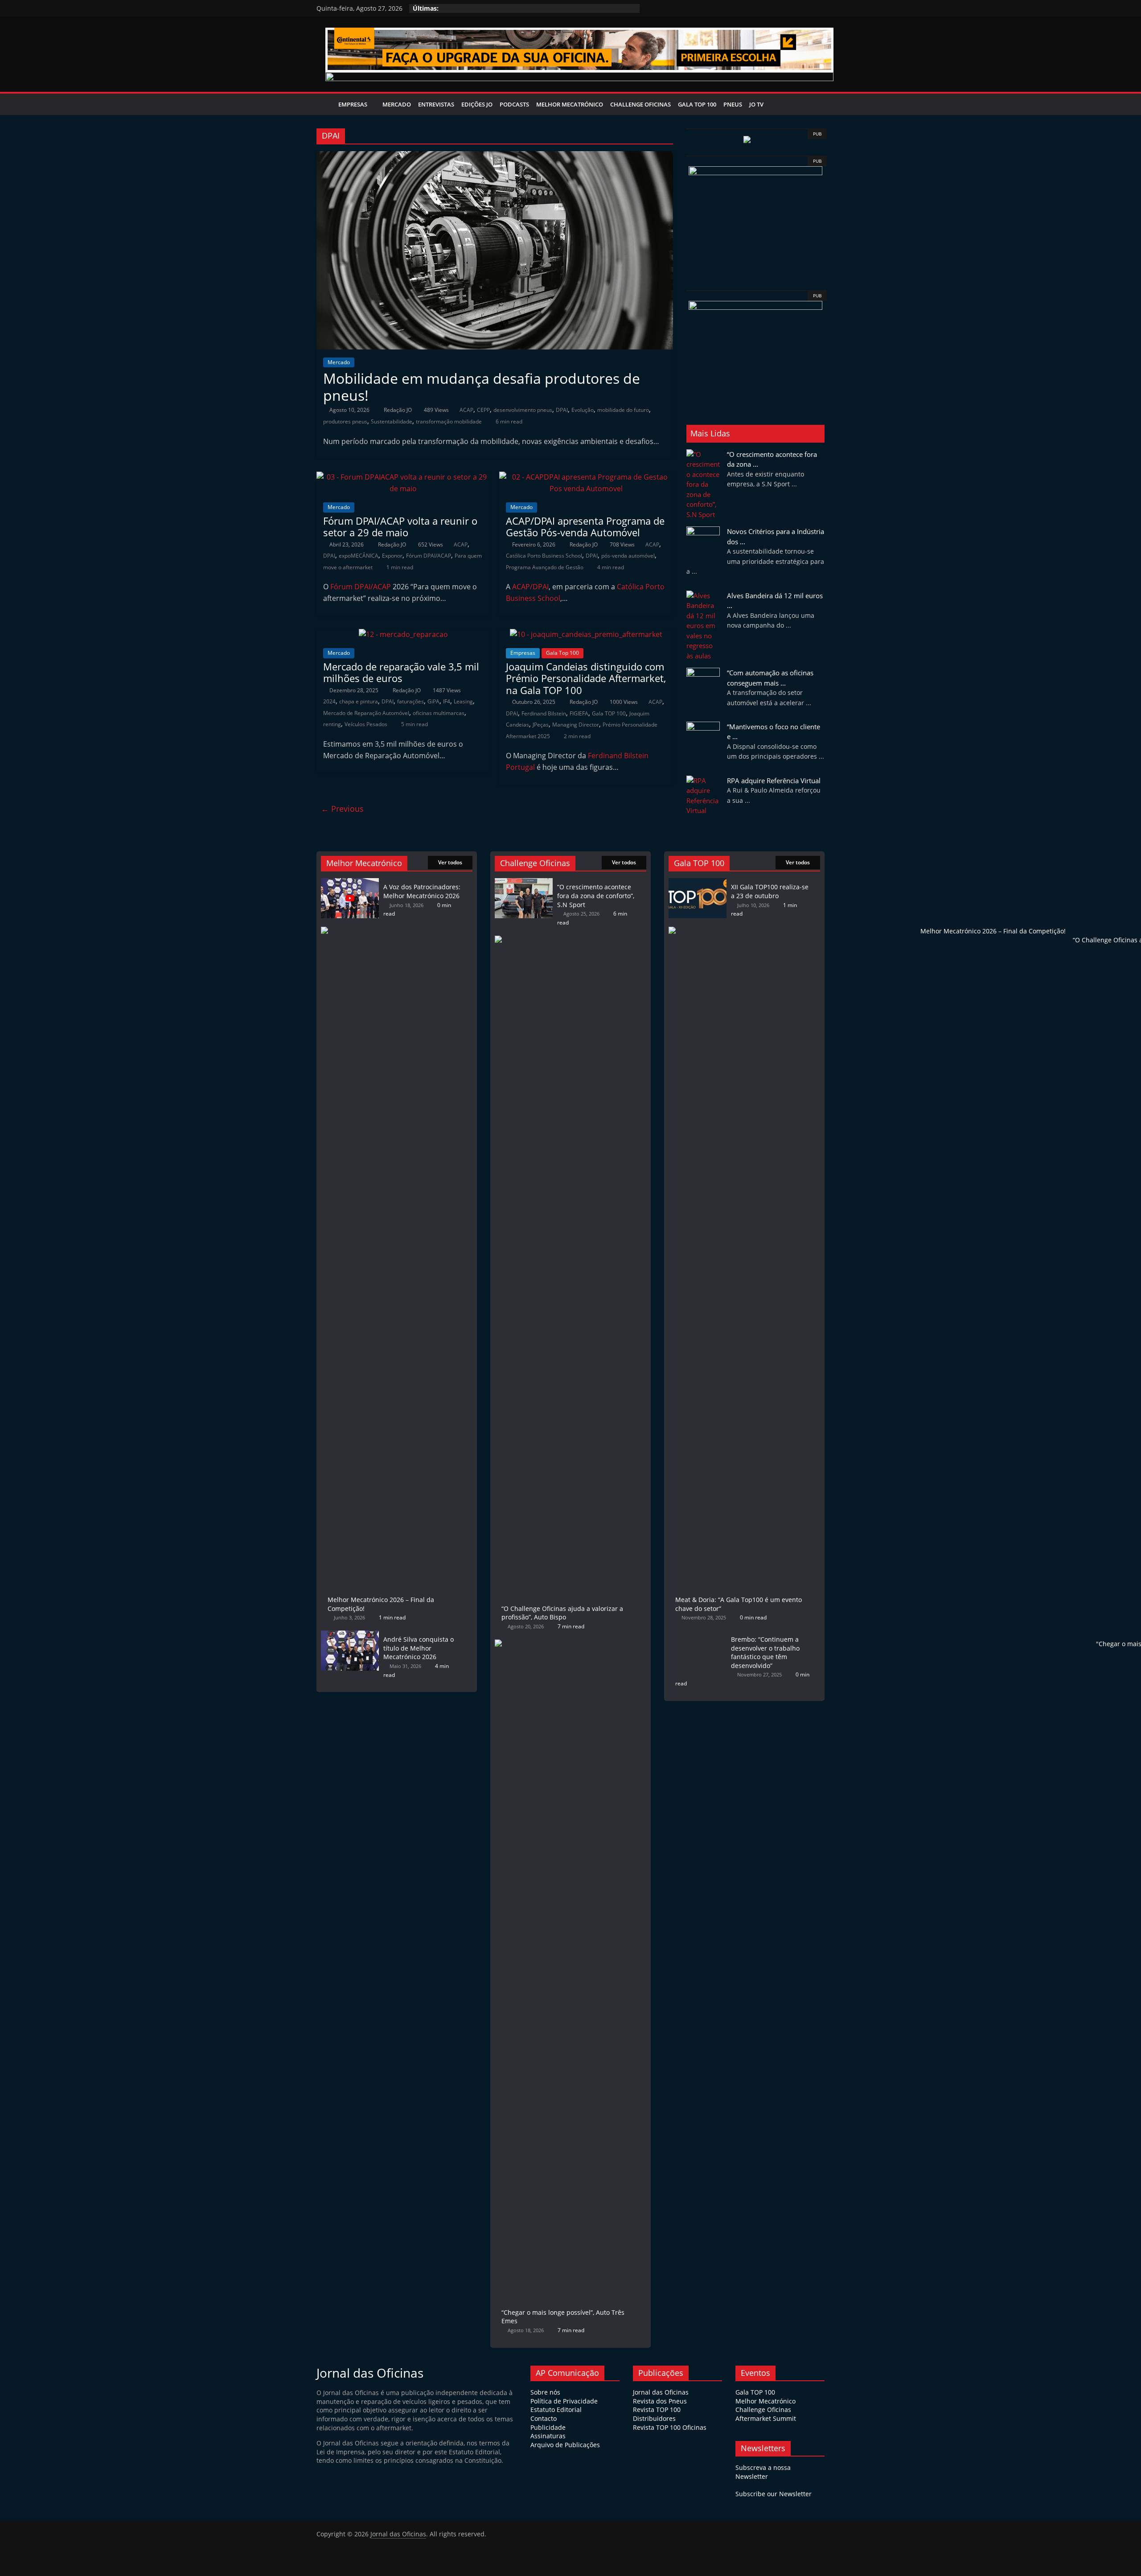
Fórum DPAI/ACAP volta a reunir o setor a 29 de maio (400, 526)
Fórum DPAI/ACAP (429, 556)
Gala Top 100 (697, 104)
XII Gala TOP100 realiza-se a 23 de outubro (770, 891)
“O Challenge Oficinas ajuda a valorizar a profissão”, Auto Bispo (562, 1613)
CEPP (483, 410)
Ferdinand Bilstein (544, 713)
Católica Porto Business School (544, 556)
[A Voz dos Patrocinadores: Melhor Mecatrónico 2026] (350, 882)
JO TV (756, 104)
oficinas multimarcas (439, 713)
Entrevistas (436, 104)
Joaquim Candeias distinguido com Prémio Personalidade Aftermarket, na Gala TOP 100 (586, 678)
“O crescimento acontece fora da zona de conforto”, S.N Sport (596, 896)
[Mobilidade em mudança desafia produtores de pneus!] (495, 156)
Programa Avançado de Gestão (545, 567)
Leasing (463, 701)
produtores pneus (345, 421)
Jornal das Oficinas (661, 2392)
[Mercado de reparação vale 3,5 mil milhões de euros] (403, 634)
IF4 (447, 701)
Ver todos (450, 862)
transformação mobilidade (449, 421)
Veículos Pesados (366, 724)
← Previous (342, 809)
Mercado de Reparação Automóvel (366, 713)
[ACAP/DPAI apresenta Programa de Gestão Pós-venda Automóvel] (586, 477)
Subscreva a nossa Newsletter (763, 2472)
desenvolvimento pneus (523, 410)
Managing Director (576, 725)
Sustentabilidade (392, 421)
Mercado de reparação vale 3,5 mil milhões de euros (401, 672)
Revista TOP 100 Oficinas (670, 2427)
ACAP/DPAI (530, 587)
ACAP (466, 410)
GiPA (433, 701)
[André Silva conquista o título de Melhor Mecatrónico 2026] (350, 1635)
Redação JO (398, 410)
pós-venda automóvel (628, 556)
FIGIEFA (579, 713)
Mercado (397, 104)
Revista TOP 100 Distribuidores (657, 2414)
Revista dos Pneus (660, 2401)
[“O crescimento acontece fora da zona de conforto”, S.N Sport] (524, 882)
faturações (410, 701)
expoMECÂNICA (359, 556)
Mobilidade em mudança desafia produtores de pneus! (482, 387)
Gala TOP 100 (609, 713)
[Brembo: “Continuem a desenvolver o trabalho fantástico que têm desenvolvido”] (698, 1635)
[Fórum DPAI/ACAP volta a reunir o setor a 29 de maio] (403, 477)
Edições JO (477, 104)
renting (332, 724)
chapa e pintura (359, 701)
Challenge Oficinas (640, 104)
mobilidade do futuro (623, 410)
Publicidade (548, 2427)
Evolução (583, 410)
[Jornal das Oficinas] (326, 104)
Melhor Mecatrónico (570, 104)
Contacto (544, 2418)
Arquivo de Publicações (565, 2445)
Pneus (733, 104)
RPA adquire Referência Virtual (774, 781)
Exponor (392, 556)
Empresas (353, 104)
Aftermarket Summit (766, 2418)
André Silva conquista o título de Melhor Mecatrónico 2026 (419, 1648)
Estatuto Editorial (556, 2410)
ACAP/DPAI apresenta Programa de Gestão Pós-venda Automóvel (585, 526)
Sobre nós (545, 2392)
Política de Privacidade (564, 2401)
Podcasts (514, 104)
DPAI (562, 410)
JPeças (541, 725)
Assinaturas (548, 2436)
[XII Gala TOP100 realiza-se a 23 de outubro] (698, 882)
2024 (329, 701)
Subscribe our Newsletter (774, 2494)
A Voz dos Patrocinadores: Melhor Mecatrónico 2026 (422, 891)
